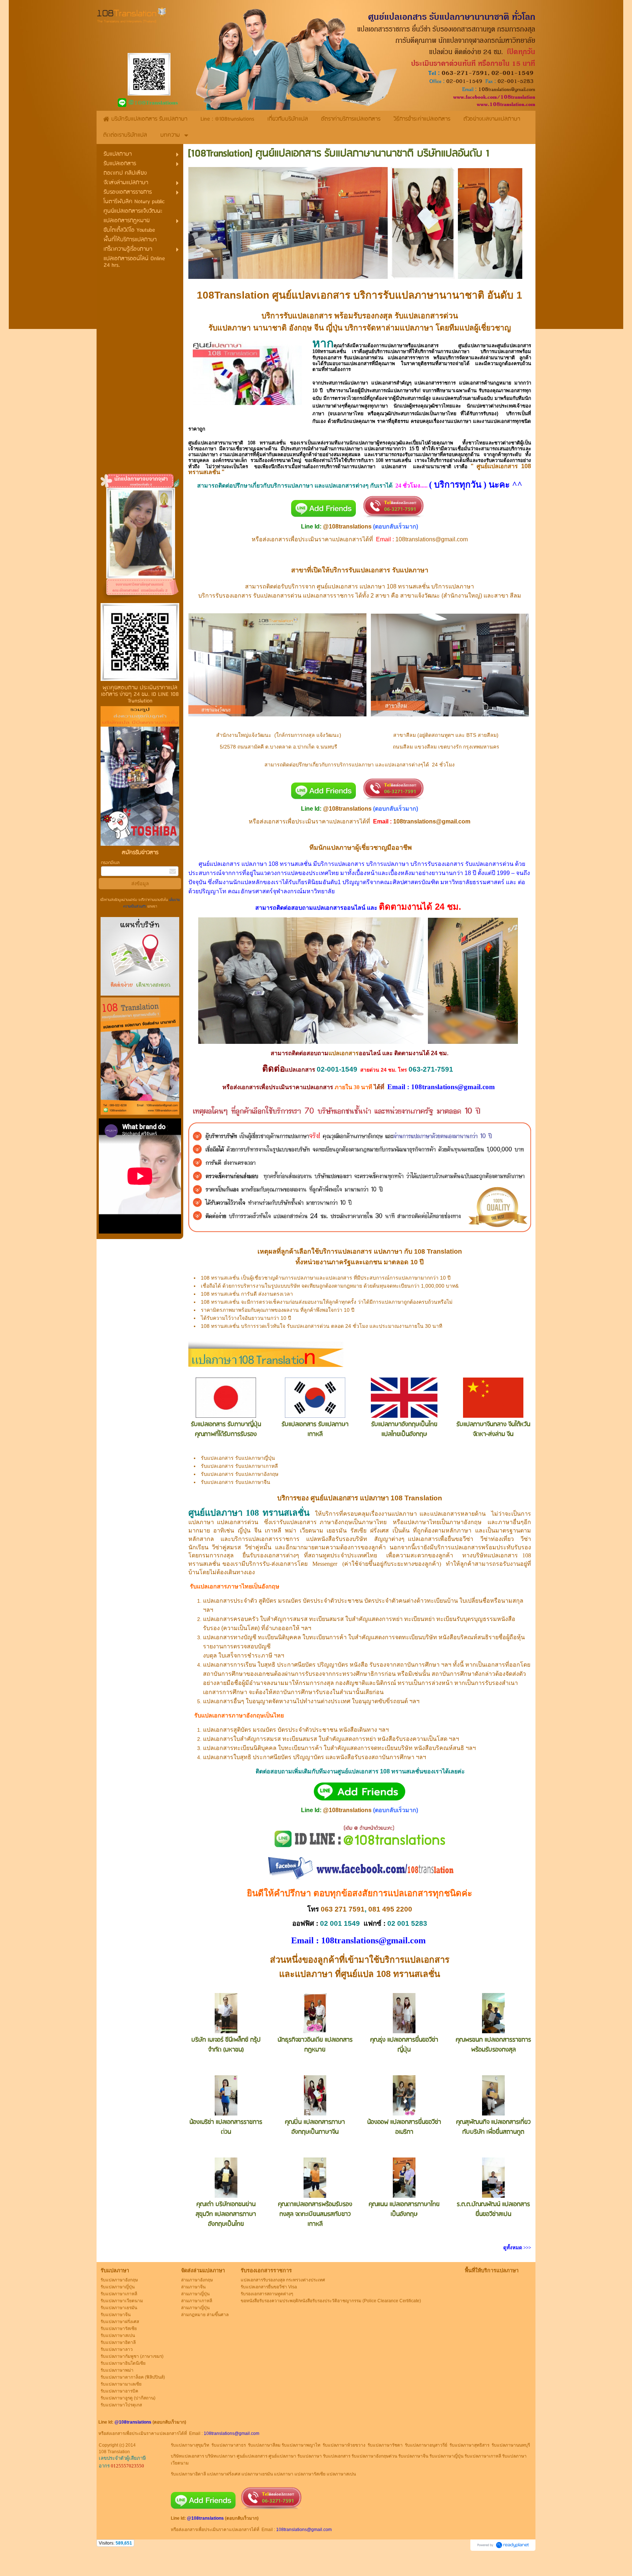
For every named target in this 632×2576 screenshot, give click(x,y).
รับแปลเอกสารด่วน (426, 316)
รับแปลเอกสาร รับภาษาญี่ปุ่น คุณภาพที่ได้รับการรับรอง (226, 1429)
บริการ (279, 486)
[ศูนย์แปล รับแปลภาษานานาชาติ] (247, 372)
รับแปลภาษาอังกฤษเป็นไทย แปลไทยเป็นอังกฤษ (404, 1429)
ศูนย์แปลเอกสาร (205, 443)
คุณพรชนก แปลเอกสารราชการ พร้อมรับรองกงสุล (493, 2045)
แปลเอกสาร (318, 596)
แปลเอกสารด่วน (238, 1522)
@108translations (347, 526)
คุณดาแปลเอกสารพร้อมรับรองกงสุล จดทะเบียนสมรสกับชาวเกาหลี (315, 2214)
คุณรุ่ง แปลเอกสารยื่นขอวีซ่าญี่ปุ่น (404, 2045)
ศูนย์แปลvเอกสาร (311, 295)
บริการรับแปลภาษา (396, 295)
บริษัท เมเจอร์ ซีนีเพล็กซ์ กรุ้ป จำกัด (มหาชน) (226, 2045)
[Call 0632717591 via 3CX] (394, 515)
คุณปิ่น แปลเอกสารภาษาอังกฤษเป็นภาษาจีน (315, 2127)
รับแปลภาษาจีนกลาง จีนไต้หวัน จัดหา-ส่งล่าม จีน (493, 1429)
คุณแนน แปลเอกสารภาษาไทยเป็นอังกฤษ (404, 2209)
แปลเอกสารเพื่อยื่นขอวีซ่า (441, 1539)
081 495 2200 (390, 1909)
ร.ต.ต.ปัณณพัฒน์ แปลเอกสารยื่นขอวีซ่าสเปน (493, 2209)
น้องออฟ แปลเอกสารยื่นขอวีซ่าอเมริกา (404, 2127)
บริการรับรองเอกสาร (225, 596)
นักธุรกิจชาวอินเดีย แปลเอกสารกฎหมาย (315, 2045)
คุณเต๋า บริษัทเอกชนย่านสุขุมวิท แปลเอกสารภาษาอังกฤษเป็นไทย (226, 2214)
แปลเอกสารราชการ (408, 358)
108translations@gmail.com (432, 539)
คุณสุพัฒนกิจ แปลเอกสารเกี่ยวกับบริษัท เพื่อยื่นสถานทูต (493, 2127)
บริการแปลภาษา (391, 351)
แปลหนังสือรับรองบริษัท (337, 1539)
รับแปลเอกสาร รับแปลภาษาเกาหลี (315, 1429)
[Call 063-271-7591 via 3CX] (394, 798)
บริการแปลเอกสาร (414, 1960)
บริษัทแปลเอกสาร (495, 1555)
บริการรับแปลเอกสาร (297, 316)
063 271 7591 (343, 1909)
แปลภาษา (388, 1251)
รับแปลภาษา (230, 328)
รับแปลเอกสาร (369, 570)
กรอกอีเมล (110, 863)
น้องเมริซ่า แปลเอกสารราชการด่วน (226, 2127)
